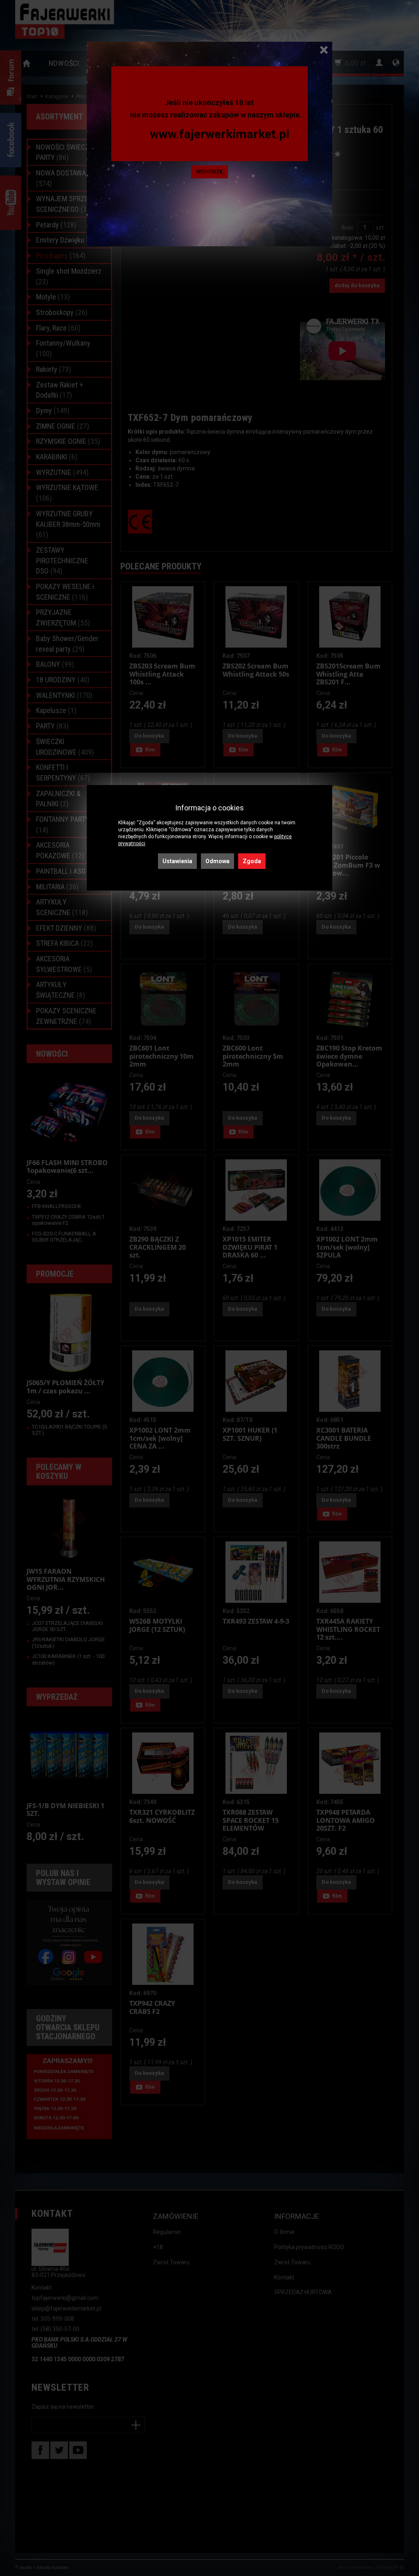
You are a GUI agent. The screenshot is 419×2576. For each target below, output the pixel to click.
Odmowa (217, 861)
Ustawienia (177, 861)
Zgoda (252, 861)
